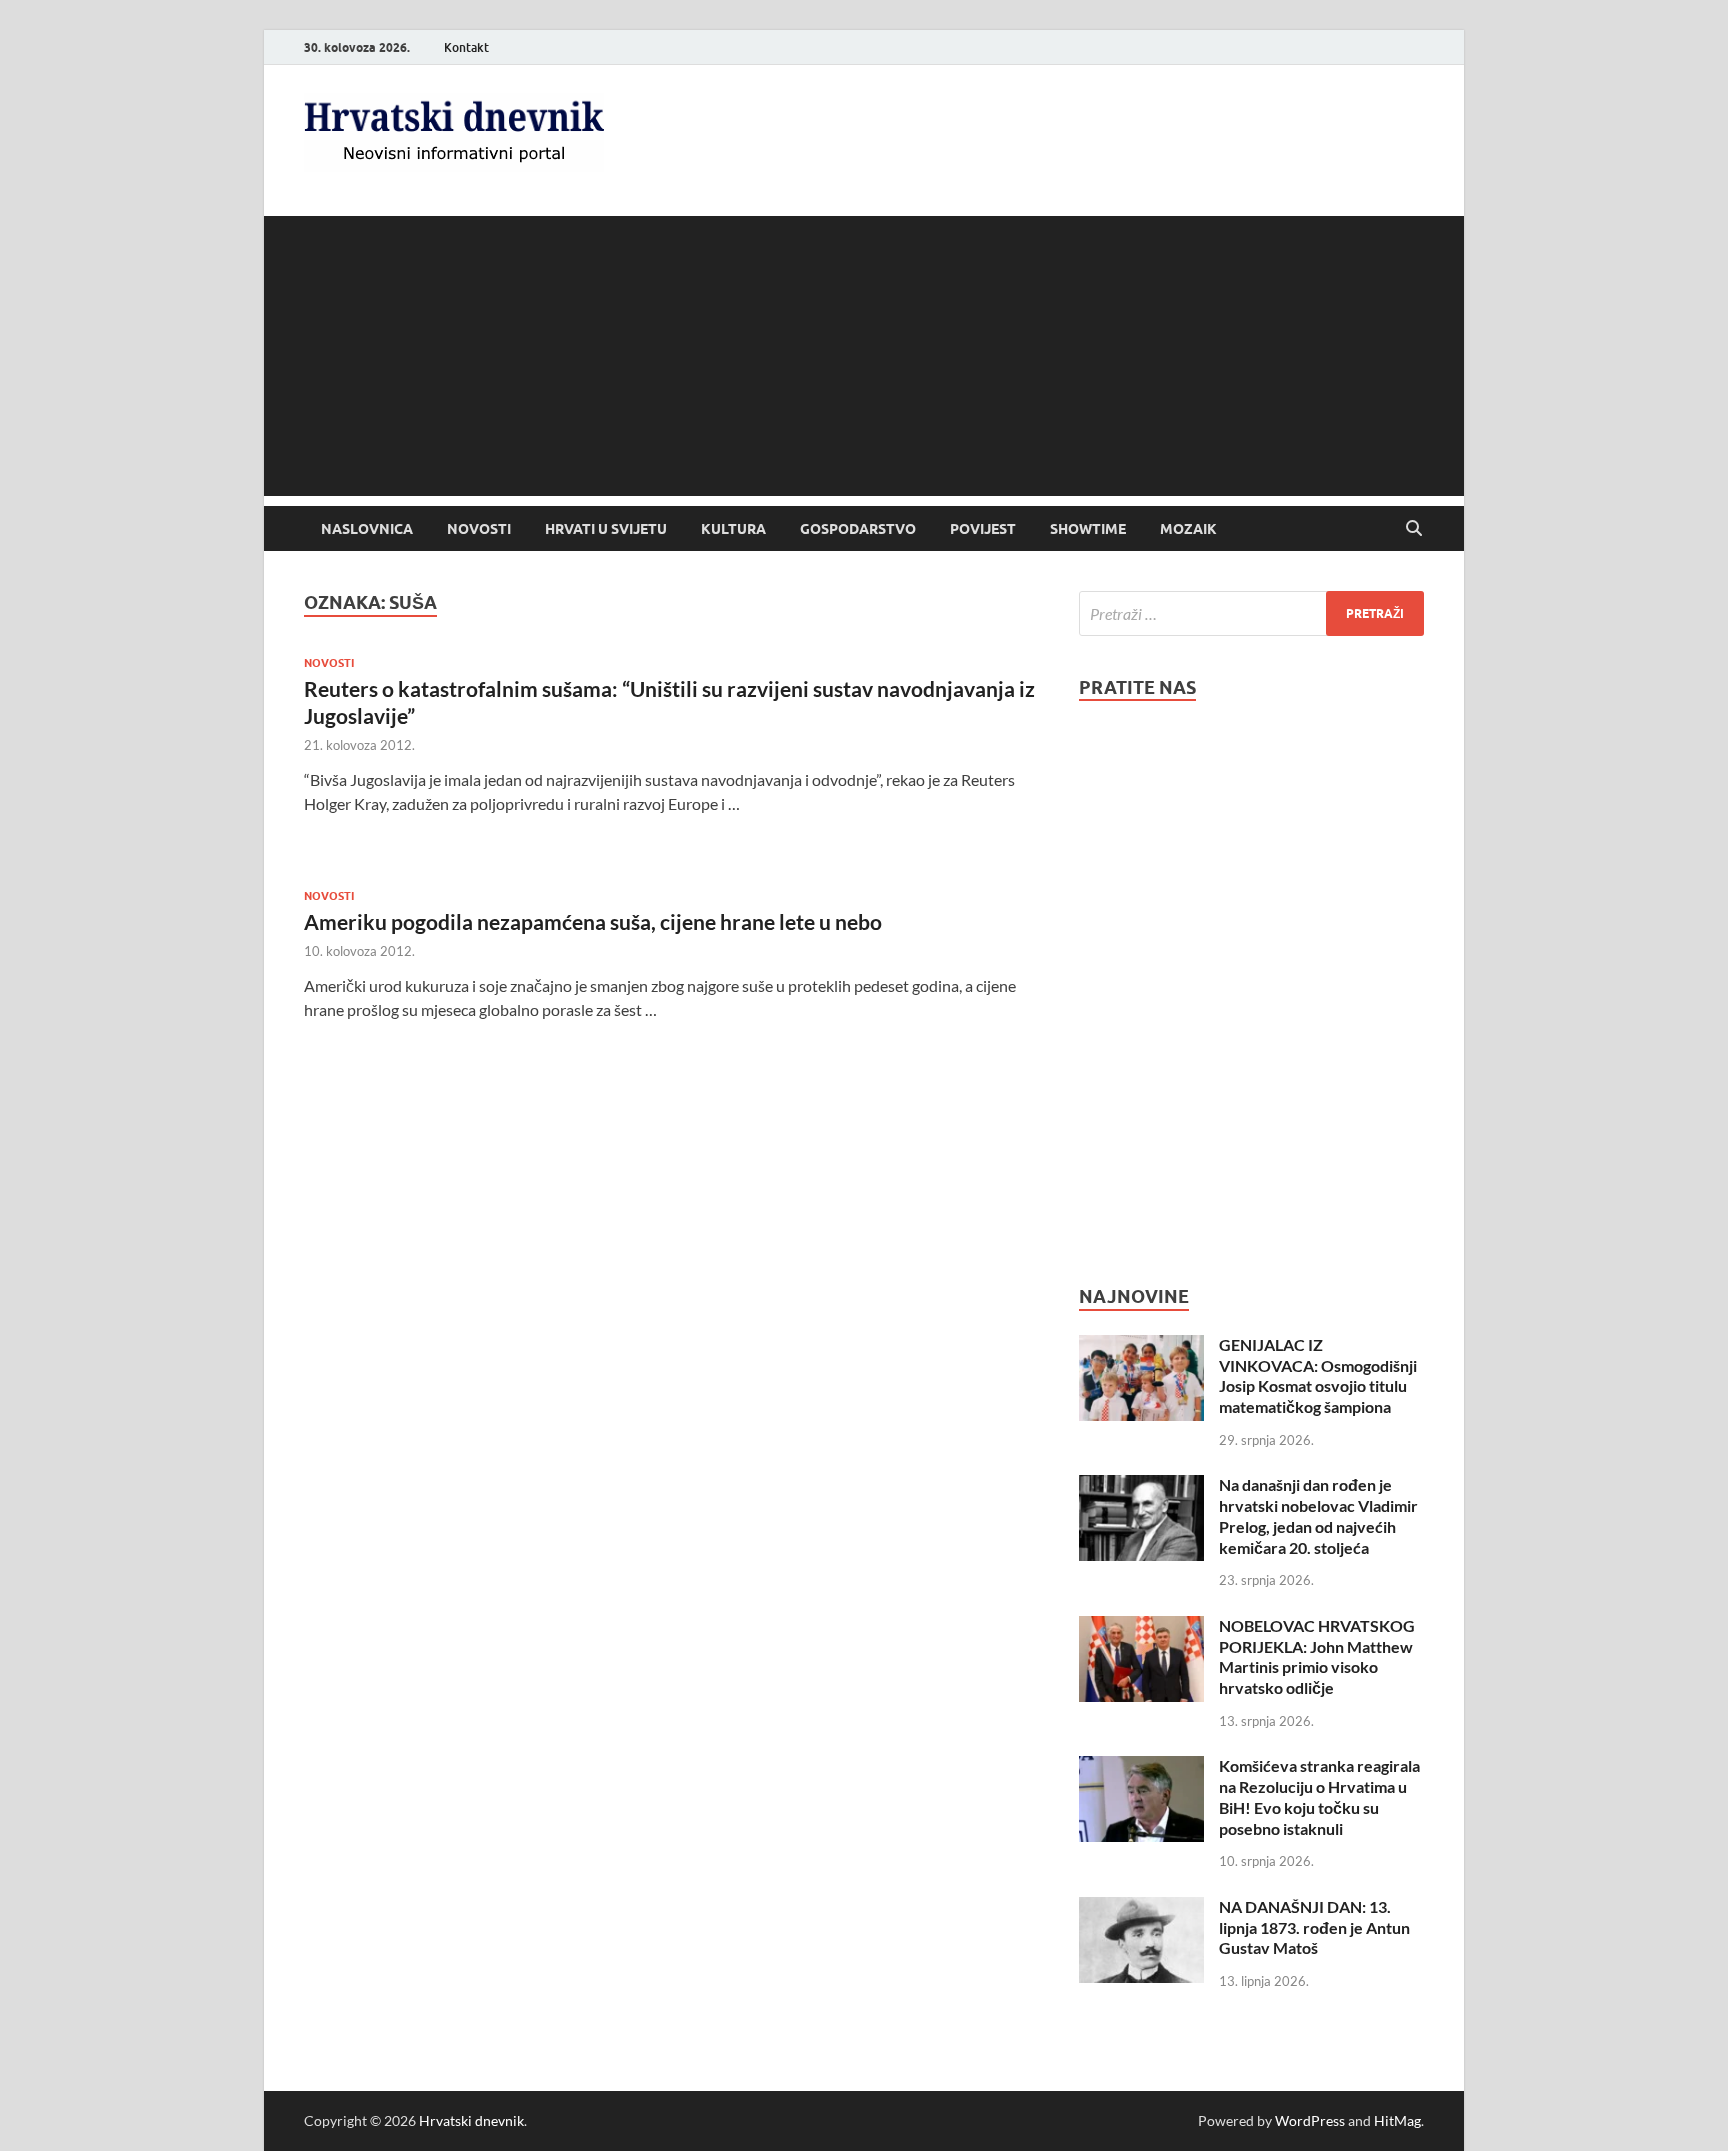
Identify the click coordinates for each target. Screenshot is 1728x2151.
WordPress (1310, 2120)
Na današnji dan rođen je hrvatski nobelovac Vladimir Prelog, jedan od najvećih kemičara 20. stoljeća (1318, 1515)
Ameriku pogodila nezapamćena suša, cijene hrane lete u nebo (593, 921)
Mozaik (1188, 529)
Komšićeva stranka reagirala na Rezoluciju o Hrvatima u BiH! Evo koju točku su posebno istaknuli (1319, 1796)
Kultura (733, 529)
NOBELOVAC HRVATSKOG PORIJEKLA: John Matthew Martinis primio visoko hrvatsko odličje (1317, 1656)
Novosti (479, 529)
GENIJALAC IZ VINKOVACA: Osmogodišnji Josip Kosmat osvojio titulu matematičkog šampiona (1318, 1375)
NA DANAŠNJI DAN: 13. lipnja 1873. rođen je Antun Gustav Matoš (1314, 1927)
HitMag (1397, 2120)
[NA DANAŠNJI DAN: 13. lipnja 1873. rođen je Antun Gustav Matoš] (1141, 1908)
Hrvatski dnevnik (471, 2120)
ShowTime (1088, 529)
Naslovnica (367, 529)
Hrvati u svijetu (606, 529)
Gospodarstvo (858, 529)
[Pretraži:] (1251, 613)
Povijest (983, 529)
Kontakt (466, 47)
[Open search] (1414, 529)
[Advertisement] (864, 356)
